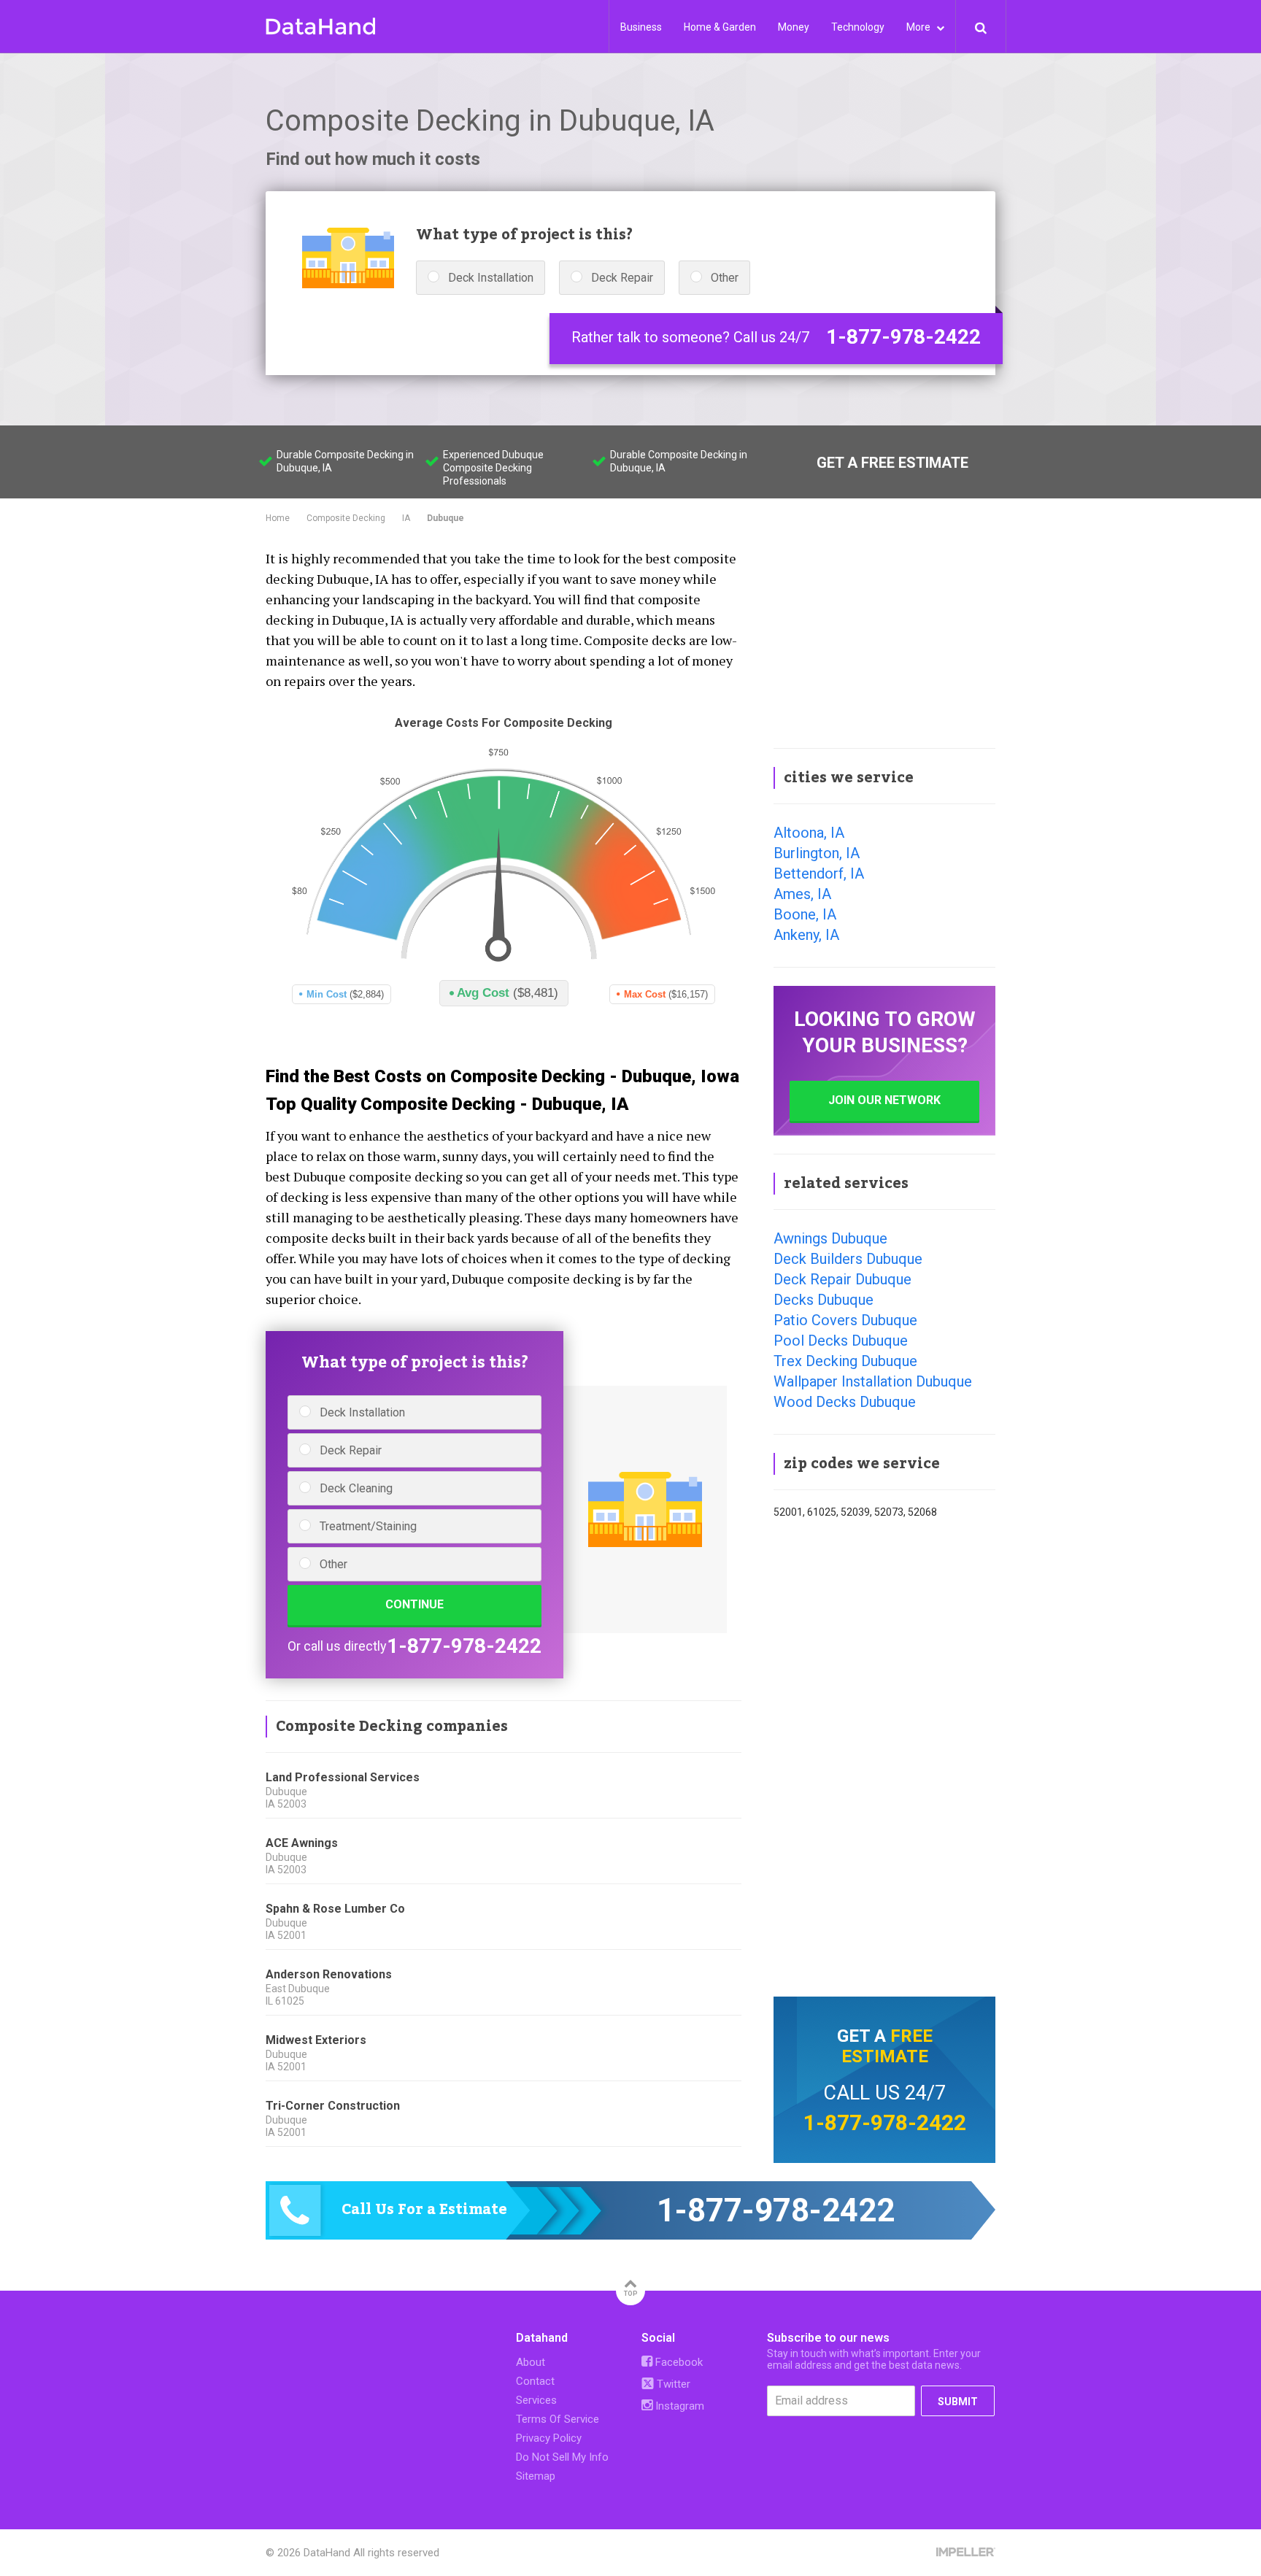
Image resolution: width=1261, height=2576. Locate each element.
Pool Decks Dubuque (841, 1341)
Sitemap (536, 2476)
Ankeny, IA (806, 935)
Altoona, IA (809, 833)
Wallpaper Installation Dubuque (873, 1381)
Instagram (678, 2406)
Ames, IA (802, 894)
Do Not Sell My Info (562, 2457)
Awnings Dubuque (830, 1238)
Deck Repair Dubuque (842, 1279)
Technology (858, 27)
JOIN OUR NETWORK (884, 1100)
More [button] (919, 27)
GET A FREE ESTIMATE (892, 463)
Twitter (672, 2384)
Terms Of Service (558, 2419)
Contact (535, 2381)
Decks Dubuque (824, 1300)
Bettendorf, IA (819, 874)
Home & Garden (720, 27)
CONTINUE (414, 1604)
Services (536, 2400)
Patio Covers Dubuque (845, 1320)
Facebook (678, 2362)
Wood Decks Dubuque (845, 1402)
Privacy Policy (549, 2438)
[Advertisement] (884, 638)
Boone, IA (805, 914)
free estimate (887, 2046)
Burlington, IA (817, 853)
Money (794, 27)
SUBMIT (958, 2402)
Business (641, 27)
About (531, 2362)
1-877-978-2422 (903, 337)
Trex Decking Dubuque (845, 1361)
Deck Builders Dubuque (848, 1259)
